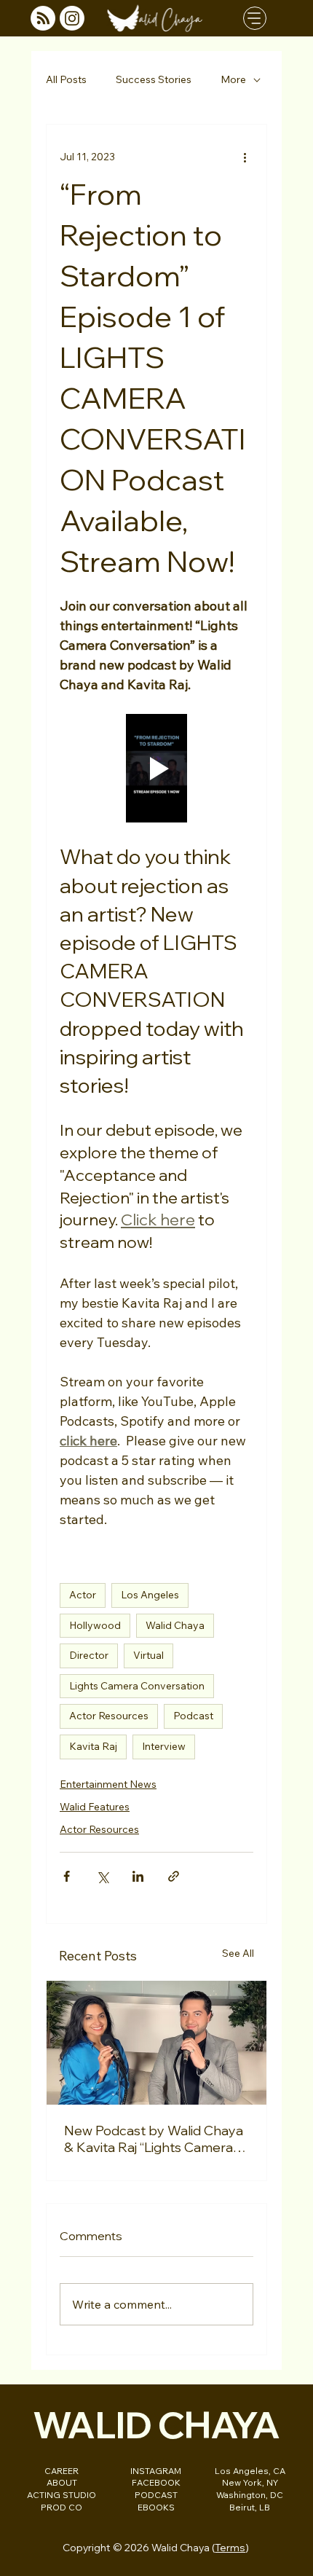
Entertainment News (108, 1784)
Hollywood (95, 1625)
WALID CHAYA (156, 2424)
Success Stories (154, 79)
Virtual (148, 1655)
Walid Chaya (175, 1625)
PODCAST (156, 2495)
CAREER (62, 2471)
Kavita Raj (93, 1746)
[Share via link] (174, 1876)
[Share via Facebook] (67, 1876)
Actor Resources (109, 1716)
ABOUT (62, 2482)
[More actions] (245, 157)
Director (89, 1655)
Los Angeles (150, 1595)
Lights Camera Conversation (137, 1686)
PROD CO (62, 2507)
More (233, 79)
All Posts (66, 79)
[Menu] (255, 18)
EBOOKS (156, 2507)
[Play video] (156, 769)
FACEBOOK (156, 2482)
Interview (164, 1746)
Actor (83, 1595)
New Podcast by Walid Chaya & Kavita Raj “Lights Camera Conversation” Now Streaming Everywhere (154, 2139)
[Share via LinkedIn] (138, 1876)
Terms (230, 2547)
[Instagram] (72, 18)
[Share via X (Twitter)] (102, 1876)
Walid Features (95, 1807)
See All (238, 1953)
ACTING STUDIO (62, 2495)
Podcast (193, 1716)
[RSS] (43, 18)
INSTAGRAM (156, 2471)
